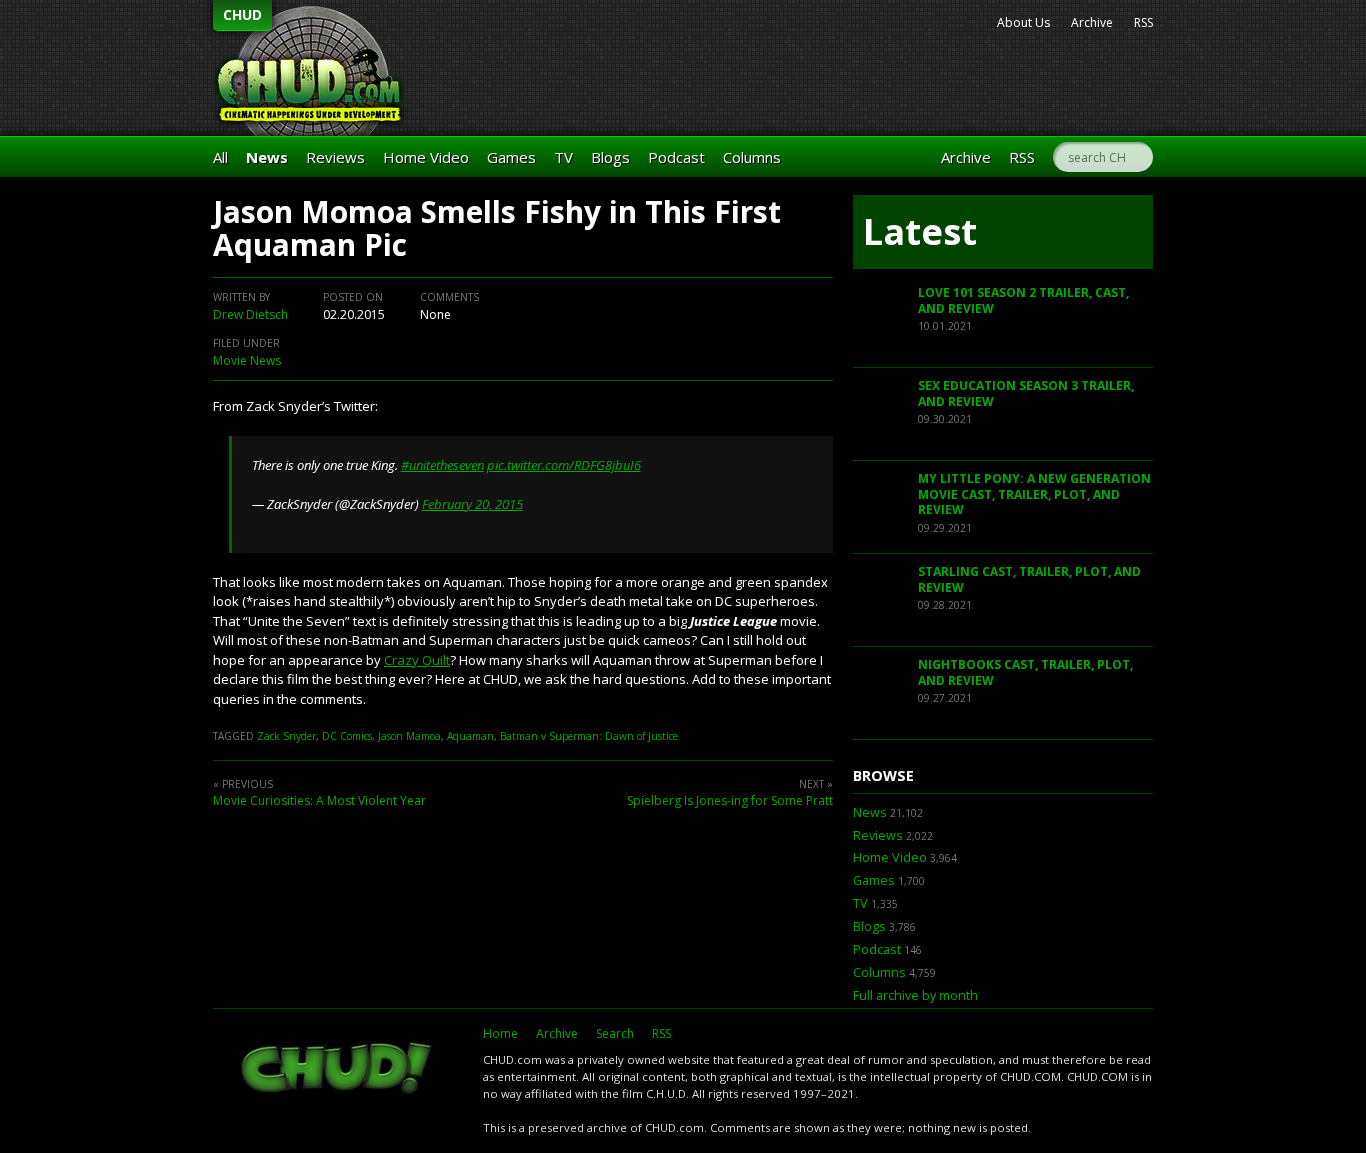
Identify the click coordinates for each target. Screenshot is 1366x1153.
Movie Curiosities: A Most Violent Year (319, 800)
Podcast (676, 157)
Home (500, 1033)
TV (563, 157)
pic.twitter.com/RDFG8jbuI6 (564, 465)
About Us (1023, 22)
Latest (920, 231)
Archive (1092, 22)
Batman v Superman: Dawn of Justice (589, 736)
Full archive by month (915, 995)
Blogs (610, 157)
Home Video (426, 157)
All (220, 157)
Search (615, 1033)
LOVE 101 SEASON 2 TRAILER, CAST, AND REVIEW (1023, 300)
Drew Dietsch (250, 314)
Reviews (335, 157)
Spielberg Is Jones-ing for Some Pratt (730, 800)
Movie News (247, 360)
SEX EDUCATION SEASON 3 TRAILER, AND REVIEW (1026, 393)
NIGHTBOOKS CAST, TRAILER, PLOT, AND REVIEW (1025, 672)
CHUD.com (338, 1070)
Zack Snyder (286, 736)
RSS (1143, 22)
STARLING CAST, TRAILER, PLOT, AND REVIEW (1029, 579)
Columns (752, 157)
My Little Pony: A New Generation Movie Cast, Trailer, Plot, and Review (1034, 494)
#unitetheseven (442, 465)
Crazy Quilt (417, 660)
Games (511, 157)
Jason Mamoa (409, 736)
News (267, 157)
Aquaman (470, 736)
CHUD (242, 14)
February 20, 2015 (472, 504)
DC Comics (347, 736)
